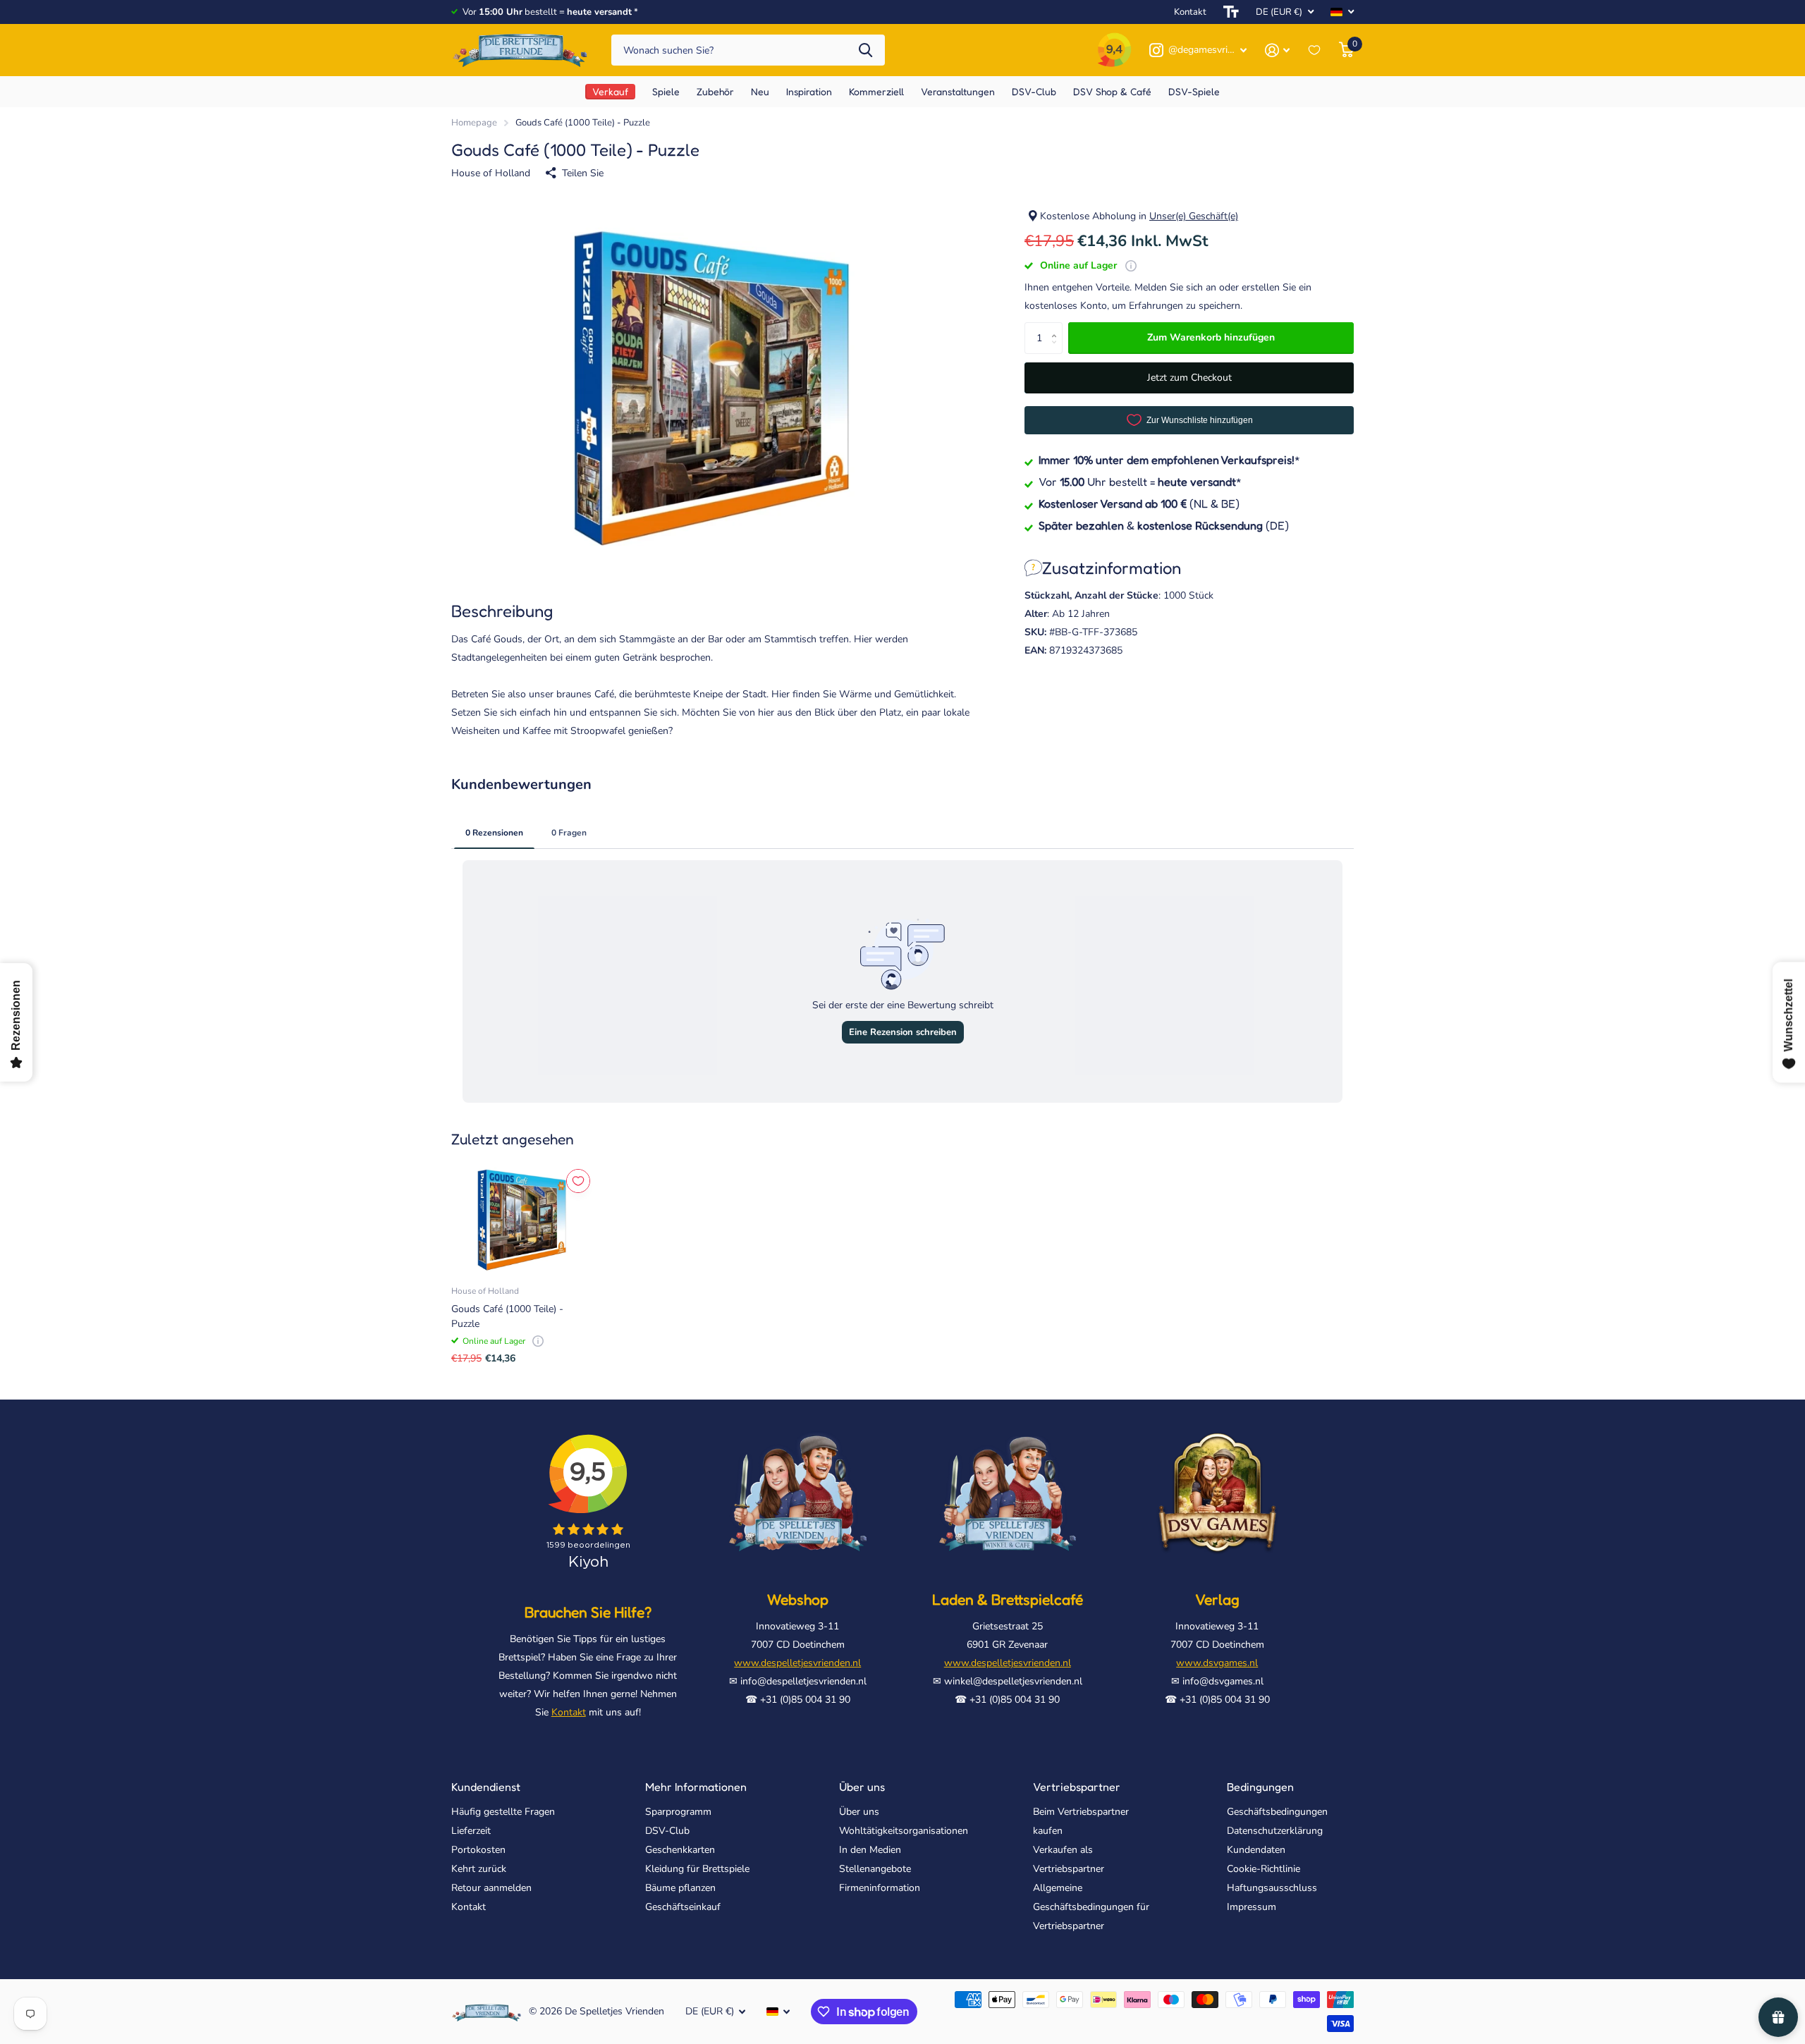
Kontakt (1190, 12)
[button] (1057, 326)
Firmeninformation (880, 1888)
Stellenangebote (875, 1869)
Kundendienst (486, 1787)
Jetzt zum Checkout (1189, 378)
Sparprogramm (678, 1812)
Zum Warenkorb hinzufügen (1211, 337)
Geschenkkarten (680, 1850)
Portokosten (478, 1850)
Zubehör (715, 91)
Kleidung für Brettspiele (697, 1869)
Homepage (474, 123)
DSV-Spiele (1194, 91)
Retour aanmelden (491, 1888)
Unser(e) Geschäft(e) (1194, 216)
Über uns (862, 1787)
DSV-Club (667, 1831)
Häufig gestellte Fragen (503, 1812)
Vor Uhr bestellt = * (1140, 481)
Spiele (666, 91)
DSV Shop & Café (1112, 91)
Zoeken (865, 50)
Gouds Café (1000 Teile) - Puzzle (507, 1316)
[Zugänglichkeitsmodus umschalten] (1231, 12)
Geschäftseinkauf (683, 1907)
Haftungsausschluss (1272, 1888)
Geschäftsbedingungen (1277, 1812)
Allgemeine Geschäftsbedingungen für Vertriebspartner (1091, 1907)
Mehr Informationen (696, 1787)
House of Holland (491, 173)
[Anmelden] (1277, 50)
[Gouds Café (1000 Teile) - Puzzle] (522, 1220)
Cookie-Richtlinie (1263, 1869)
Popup (1131, 265)
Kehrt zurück (479, 1869)
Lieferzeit (471, 1831)
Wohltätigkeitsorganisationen (904, 1831)
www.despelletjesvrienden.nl (797, 1663)
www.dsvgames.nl (1217, 1663)
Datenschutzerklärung (1275, 1831)
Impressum (1252, 1907)
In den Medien (870, 1850)
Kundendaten (1256, 1850)
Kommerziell (876, 91)
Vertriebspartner (1077, 1787)
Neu (760, 91)
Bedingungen (1260, 1787)
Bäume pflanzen (680, 1888)
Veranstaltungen (958, 91)
